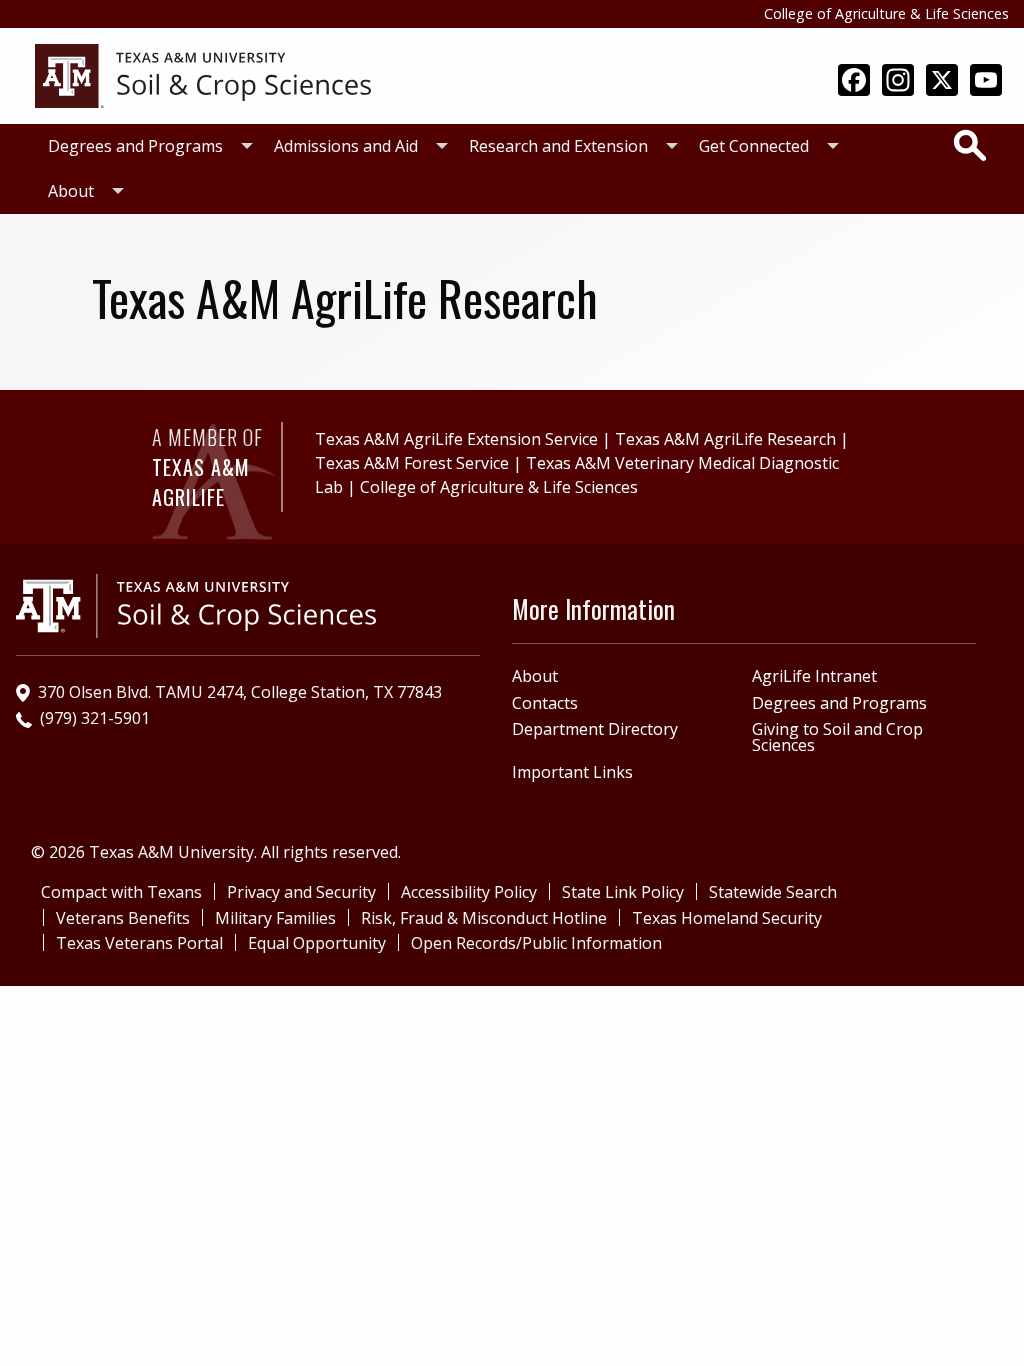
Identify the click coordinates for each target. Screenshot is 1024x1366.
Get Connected (754, 146)
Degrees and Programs (135, 146)
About (71, 191)
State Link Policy (623, 892)
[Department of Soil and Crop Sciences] (203, 74)
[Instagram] (898, 82)
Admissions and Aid (346, 146)
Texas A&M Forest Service (412, 463)
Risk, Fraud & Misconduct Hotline (484, 918)
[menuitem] (145, 146)
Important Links (572, 772)
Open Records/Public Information (536, 943)
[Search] (970, 145)
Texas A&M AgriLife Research (725, 439)
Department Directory (595, 729)
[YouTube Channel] (986, 82)
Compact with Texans (121, 892)
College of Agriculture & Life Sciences (886, 13)
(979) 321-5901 (95, 718)
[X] (942, 82)
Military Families (275, 918)
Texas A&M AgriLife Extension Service (456, 439)
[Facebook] (854, 82)
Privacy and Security (301, 892)
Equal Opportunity (317, 943)
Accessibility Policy (469, 892)
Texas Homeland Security (727, 918)
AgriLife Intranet (814, 676)
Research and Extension (558, 146)
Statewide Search (773, 892)
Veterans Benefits (123, 918)
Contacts (545, 703)
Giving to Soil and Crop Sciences (837, 737)
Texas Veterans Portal (139, 943)
